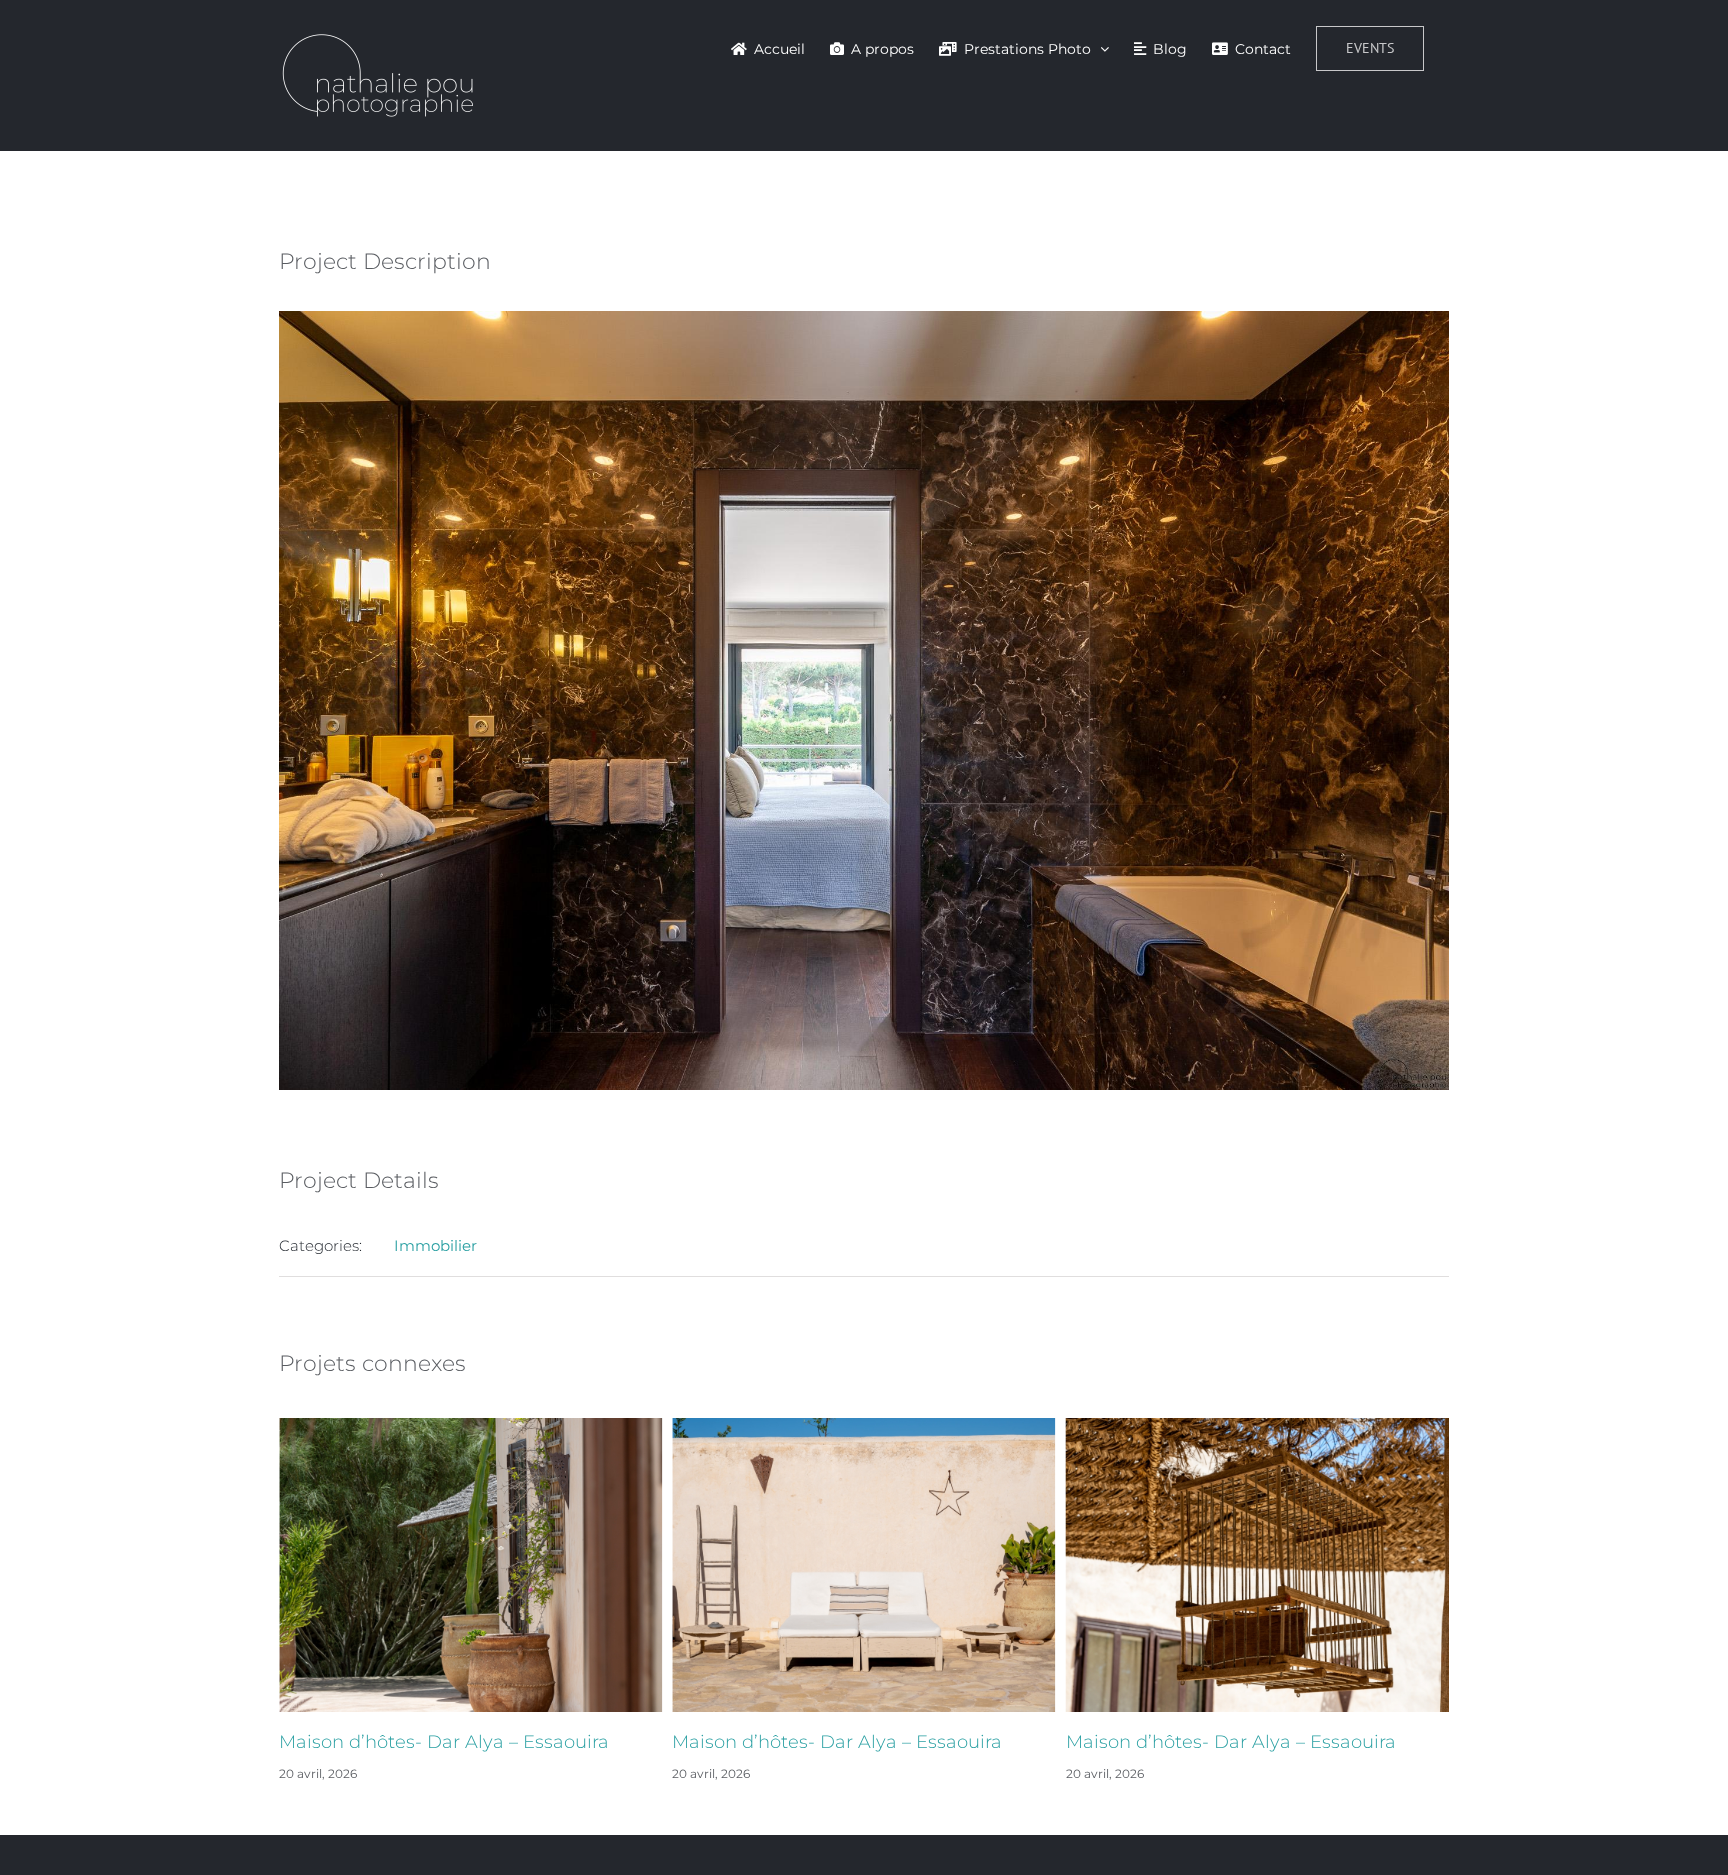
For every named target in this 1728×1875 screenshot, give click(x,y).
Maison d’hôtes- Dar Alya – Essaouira (444, 1742)
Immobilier (435, 1245)
